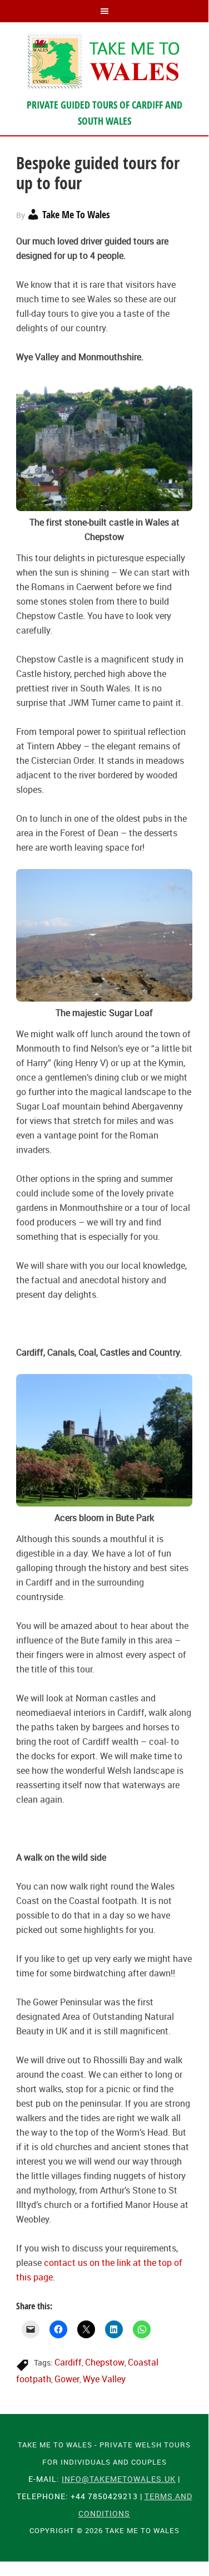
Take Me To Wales (104, 61)
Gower (67, 2379)
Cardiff (68, 2362)
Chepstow (105, 2362)
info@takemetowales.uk (119, 2479)
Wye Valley (104, 2379)
